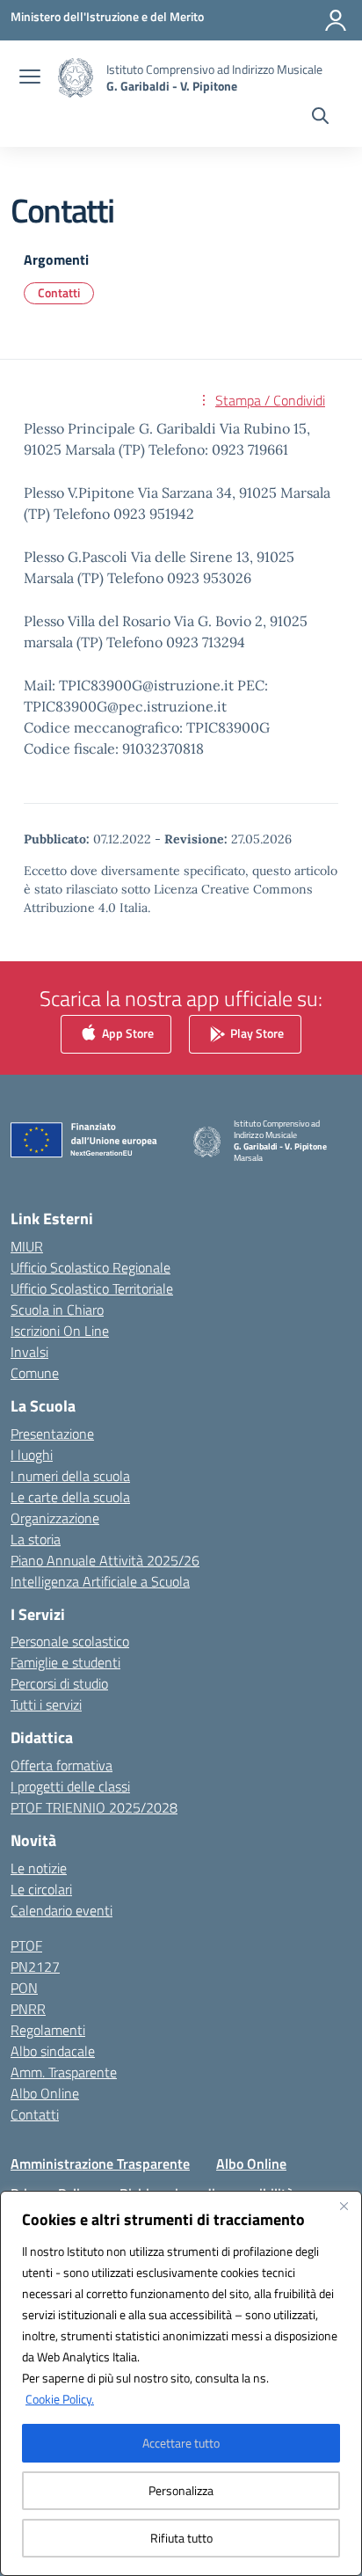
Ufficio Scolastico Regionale (90, 1267)
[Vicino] (344, 2206)
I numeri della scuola (70, 1476)
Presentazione (52, 1434)
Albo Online (45, 2093)
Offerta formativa (62, 1765)
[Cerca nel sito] (320, 118)
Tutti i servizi (46, 1704)
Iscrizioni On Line (60, 1331)
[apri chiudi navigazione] (30, 78)
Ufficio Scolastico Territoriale (92, 1288)
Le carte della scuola (70, 1497)
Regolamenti (48, 2030)
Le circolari (41, 1889)
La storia (36, 1539)
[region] (181, 2383)
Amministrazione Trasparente (100, 2164)
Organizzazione (55, 1518)
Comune (35, 1373)
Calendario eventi (62, 1910)
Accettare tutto (181, 2443)
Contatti (59, 292)
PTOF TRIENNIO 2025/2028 (94, 1807)
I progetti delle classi (70, 1786)
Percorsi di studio (59, 1683)
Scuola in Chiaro (57, 1310)
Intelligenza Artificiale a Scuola (100, 1581)
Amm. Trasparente (64, 2072)
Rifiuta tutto (181, 2538)
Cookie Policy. (60, 2399)
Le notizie (39, 1868)
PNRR (28, 2009)
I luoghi (32, 1455)
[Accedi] (336, 20)
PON (24, 1988)
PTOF (26, 1945)
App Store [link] (127, 1033)
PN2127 (35, 1967)
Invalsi (29, 1352)
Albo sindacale (53, 2051)
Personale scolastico (70, 1641)
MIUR (27, 1246)
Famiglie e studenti (65, 1662)
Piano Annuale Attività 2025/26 (105, 1560)
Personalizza (181, 2490)
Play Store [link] (256, 1033)
